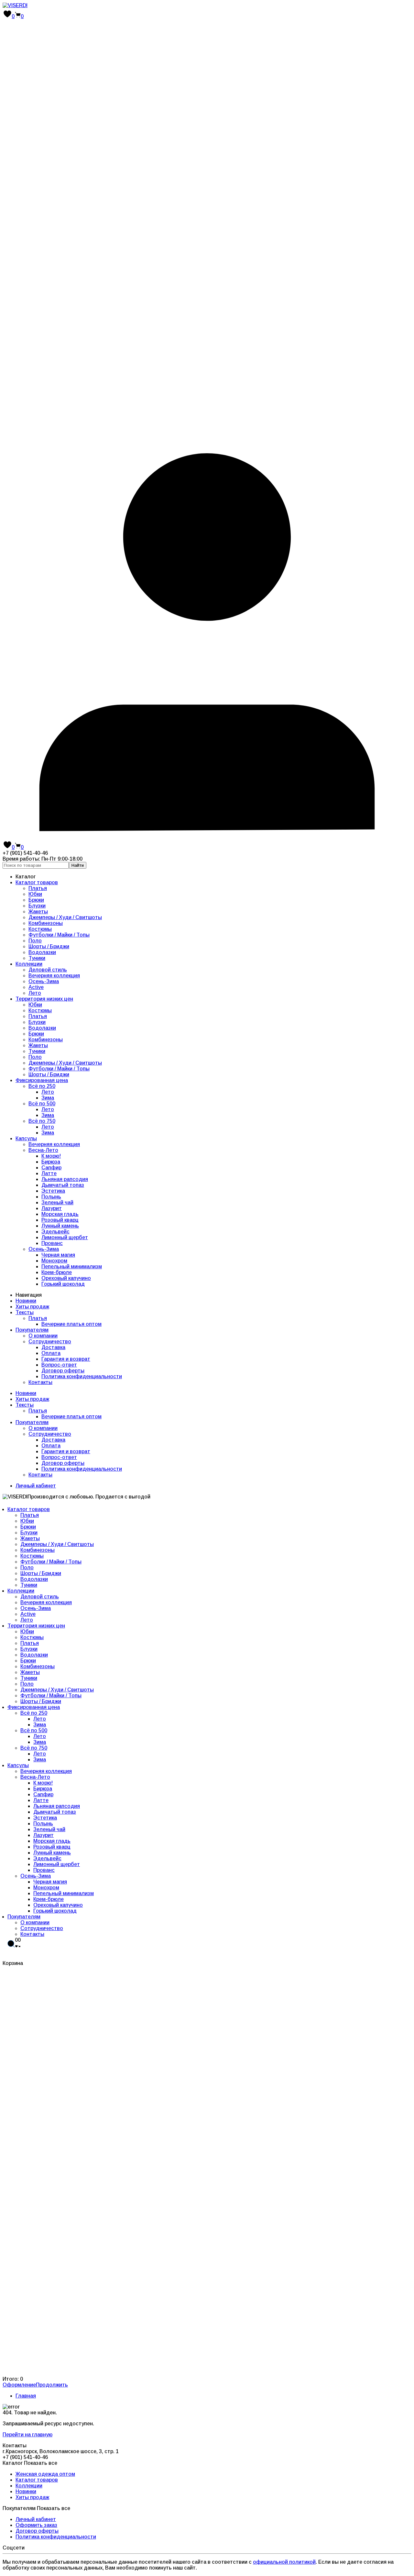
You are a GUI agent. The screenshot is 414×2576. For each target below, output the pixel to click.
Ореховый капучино (66, 1278)
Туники (37, 958)
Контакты (40, 1382)
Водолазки (42, 952)
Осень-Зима (44, 981)
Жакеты (38, 912)
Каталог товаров (37, 882)
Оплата (51, 1353)
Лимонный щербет (65, 1237)
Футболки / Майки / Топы (59, 935)
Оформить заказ (36, 2525)
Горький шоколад (63, 1284)
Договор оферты (63, 1371)
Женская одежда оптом (45, 2474)
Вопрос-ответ (59, 1365)
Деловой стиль (48, 970)
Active (36, 987)
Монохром (54, 1261)
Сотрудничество (50, 1342)
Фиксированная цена (42, 1080)
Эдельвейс (55, 1232)
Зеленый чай (57, 1202)
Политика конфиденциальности (82, 1376)
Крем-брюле (57, 1272)
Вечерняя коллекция (54, 976)
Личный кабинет (36, 1486)
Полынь (51, 1197)
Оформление (19, 2385)
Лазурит (52, 1208)
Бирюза (51, 1162)
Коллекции (29, 964)
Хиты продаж (32, 1307)
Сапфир (51, 1168)
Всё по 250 (42, 1086)
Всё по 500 (42, 1104)
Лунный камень (60, 1226)
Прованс (52, 1243)
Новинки (26, 1301)
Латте (49, 1173)
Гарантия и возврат (66, 1359)
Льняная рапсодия (65, 1179)
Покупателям (32, 1330)
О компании (43, 1336)
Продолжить (52, 2385)
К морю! (51, 1156)
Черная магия (58, 1255)
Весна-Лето (43, 1150)
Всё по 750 (42, 1121)
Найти (78, 865)
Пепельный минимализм (72, 1267)
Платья (38, 888)
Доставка (53, 1347)
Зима (48, 1098)
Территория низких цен (44, 999)
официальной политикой (284, 2562)
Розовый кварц (60, 1220)
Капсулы (26, 1138)
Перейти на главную (27, 2435)
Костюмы (40, 929)
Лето (35, 993)
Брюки (36, 900)
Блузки (37, 906)
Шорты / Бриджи (49, 946)
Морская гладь (60, 1214)
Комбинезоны (46, 923)
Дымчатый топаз (63, 1185)
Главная (26, 2396)
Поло (35, 941)
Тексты (25, 1312)
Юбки (35, 894)
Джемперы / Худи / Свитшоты (65, 917)
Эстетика (53, 1191)
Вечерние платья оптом (71, 1324)
